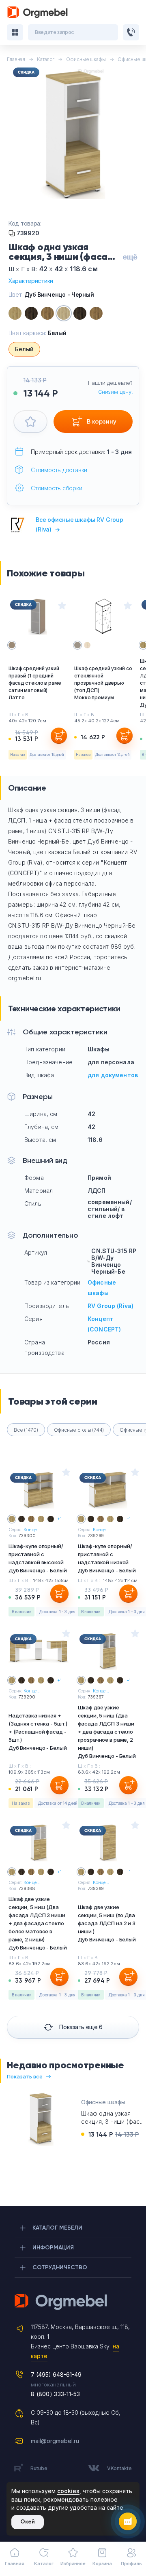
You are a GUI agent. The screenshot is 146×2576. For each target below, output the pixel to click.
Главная (14, 2563)
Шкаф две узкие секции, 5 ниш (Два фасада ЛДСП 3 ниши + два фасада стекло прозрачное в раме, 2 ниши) (107, 1732)
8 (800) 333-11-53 (56, 2394)
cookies (68, 2491)
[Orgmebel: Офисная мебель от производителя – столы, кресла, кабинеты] (38, 12)
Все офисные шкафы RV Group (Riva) (79, 524)
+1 (59, 1519)
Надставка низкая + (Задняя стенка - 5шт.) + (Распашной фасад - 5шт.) (38, 1732)
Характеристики (31, 281)
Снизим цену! (115, 392)
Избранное (73, 2563)
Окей (28, 2522)
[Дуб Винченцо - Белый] (15, 313)
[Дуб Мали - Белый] (31, 313)
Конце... (32, 1530)
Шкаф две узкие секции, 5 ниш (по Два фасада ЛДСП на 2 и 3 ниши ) (107, 1923)
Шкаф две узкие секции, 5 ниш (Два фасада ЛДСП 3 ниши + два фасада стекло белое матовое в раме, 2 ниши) (38, 1923)
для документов (113, 1075)
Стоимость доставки (59, 470)
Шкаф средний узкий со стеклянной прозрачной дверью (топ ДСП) (103, 683)
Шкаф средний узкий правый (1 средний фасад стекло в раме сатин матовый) (35, 683)
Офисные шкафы (103, 2102)
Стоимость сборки (57, 488)
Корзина (102, 2563)
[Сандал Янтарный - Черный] (96, 313)
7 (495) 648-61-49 (56, 2375)
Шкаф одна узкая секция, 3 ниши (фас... (112, 2117)
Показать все (25, 2076)
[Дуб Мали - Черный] (80, 313)
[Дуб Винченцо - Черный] (64, 313)
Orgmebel (73, 2302)
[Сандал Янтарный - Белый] (47, 313)
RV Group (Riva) (111, 1306)
